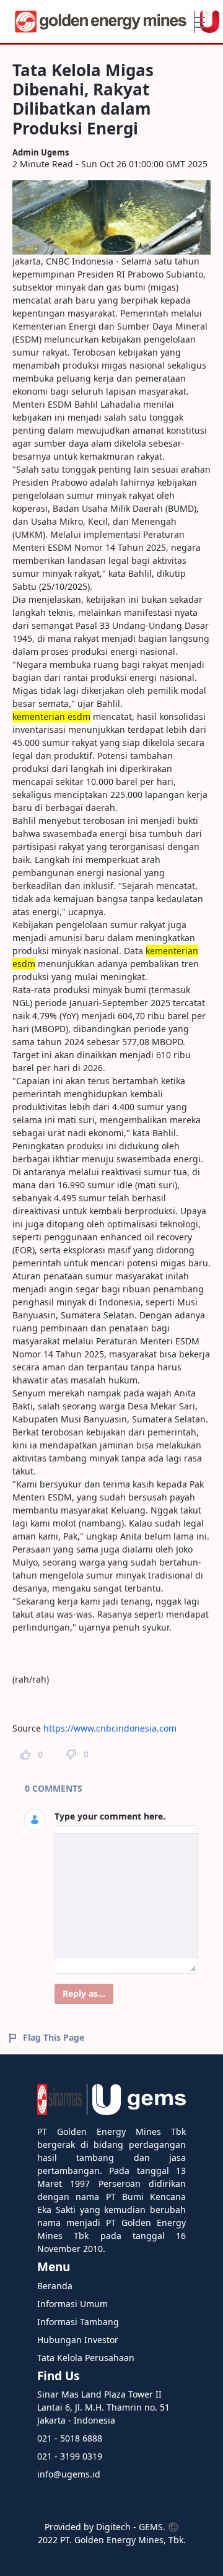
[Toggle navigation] (199, 21)
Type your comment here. (110, 1816)
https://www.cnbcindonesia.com (110, 1728)
